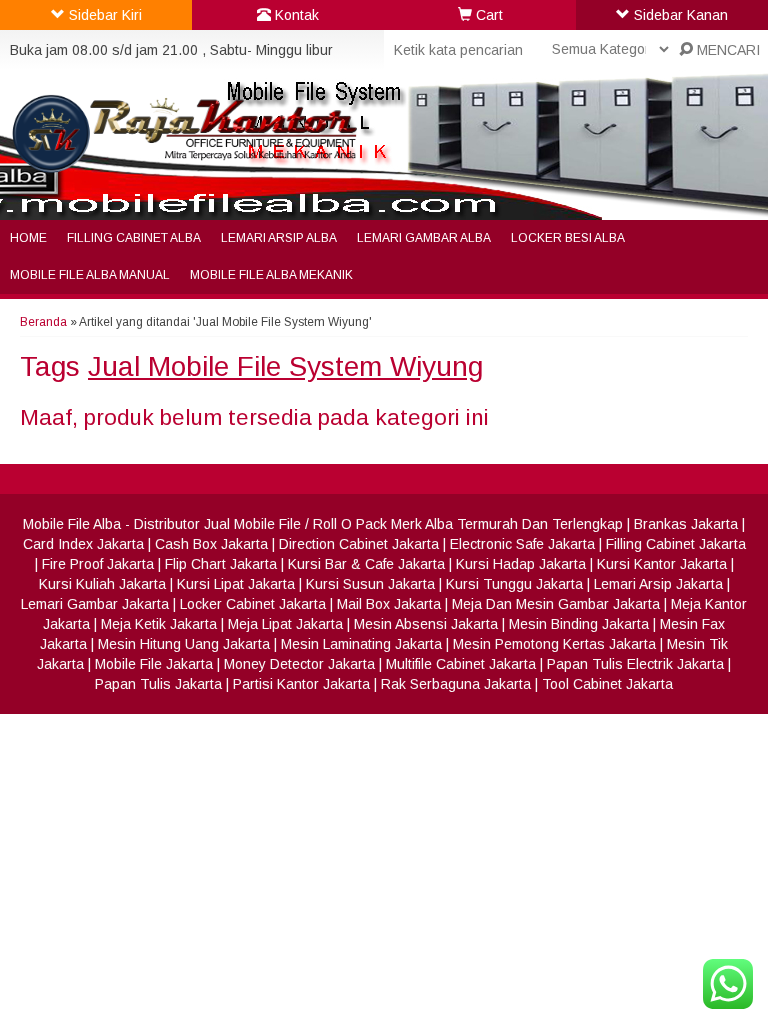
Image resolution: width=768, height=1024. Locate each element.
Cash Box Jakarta (211, 544)
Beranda (43, 322)
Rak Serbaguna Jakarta (456, 684)
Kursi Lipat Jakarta (236, 584)
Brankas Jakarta (686, 524)
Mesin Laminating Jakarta (361, 644)
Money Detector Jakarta (299, 664)
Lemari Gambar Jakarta (95, 604)
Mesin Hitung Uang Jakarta (184, 644)
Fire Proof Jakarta (98, 564)
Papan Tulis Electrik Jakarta (635, 664)
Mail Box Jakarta (389, 604)
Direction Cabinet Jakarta (359, 544)
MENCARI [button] (726, 50)
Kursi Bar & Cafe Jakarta (366, 564)
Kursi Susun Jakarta (370, 584)
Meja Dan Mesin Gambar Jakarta (556, 604)
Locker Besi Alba (568, 238)
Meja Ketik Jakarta (159, 624)
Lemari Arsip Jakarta (658, 584)
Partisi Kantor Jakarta (301, 684)
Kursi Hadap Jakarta (521, 564)
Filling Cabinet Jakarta (676, 544)
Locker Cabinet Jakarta (253, 604)
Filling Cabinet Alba (134, 238)
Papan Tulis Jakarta (158, 684)
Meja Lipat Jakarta (285, 624)
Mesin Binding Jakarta (579, 624)
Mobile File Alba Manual (90, 275)
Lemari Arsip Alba (279, 238)
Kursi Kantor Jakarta (662, 564)
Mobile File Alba (72, 524)
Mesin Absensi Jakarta (426, 624)
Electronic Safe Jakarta (522, 544)
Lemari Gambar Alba (424, 238)
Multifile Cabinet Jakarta (461, 664)
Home (28, 238)
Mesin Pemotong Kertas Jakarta (554, 644)
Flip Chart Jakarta (221, 564)
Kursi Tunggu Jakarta (514, 584)
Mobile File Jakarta (154, 664)
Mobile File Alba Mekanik (271, 275)
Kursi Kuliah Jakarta (102, 584)
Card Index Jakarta (83, 544)
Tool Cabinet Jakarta (607, 684)
